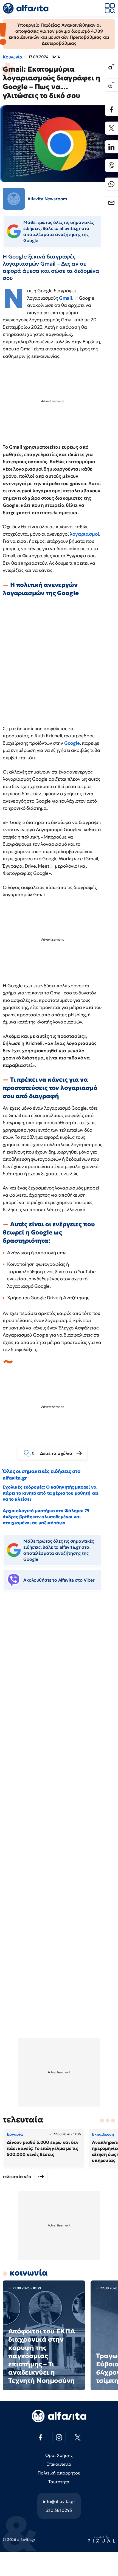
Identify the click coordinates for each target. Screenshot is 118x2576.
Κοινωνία (13, 57)
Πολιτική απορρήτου (59, 2473)
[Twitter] (111, 128)
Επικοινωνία (59, 2464)
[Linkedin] (111, 147)
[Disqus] (59, 1679)
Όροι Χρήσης (59, 2455)
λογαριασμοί (84, 534)
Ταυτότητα (59, 2482)
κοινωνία (29, 2273)
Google (72, 743)
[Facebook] (111, 109)
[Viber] (111, 165)
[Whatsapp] (111, 184)
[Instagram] (59, 2437)
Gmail (66, 298)
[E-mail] (111, 203)
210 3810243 (59, 2510)
